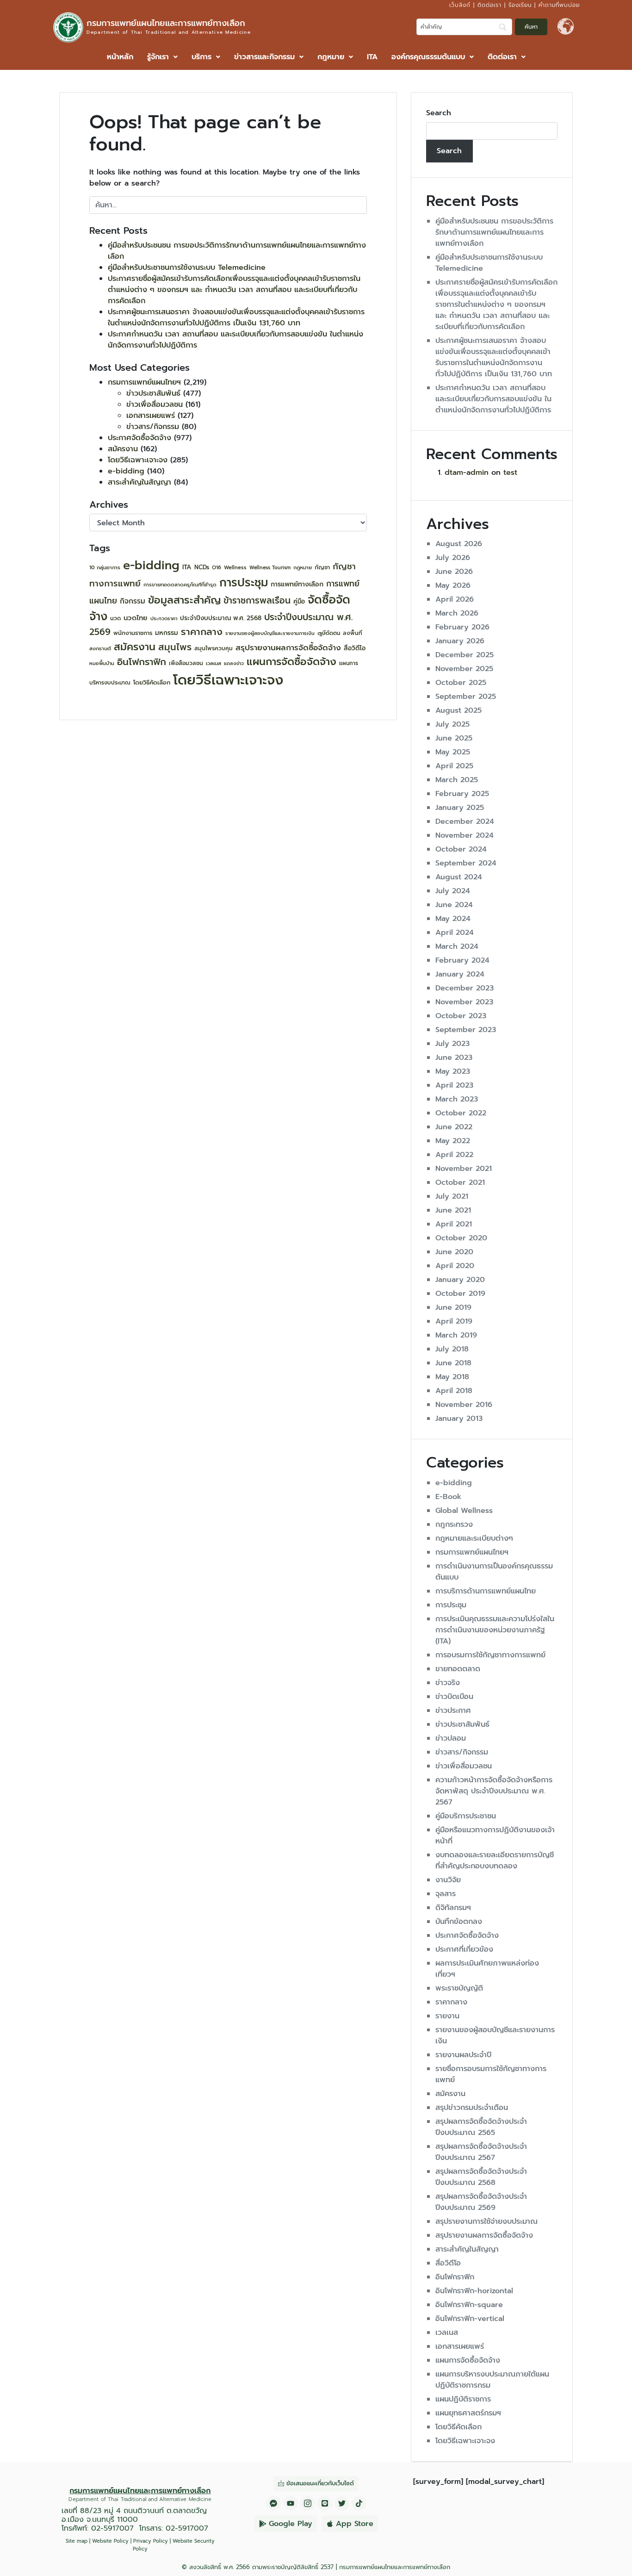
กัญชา (322, 567)
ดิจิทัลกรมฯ (453, 1908)
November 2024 (465, 835)
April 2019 (454, 1321)
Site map (77, 2541)
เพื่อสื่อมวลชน (186, 663)
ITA (372, 57)
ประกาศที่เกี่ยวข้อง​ (464, 1949)
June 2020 (454, 1252)
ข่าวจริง (448, 1683)
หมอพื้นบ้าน (102, 663)
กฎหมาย (331, 57)
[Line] (325, 2503)
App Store (355, 2524)
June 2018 (453, 1363)
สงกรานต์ (100, 649)
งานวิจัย (448, 1880)
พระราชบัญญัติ (459, 1988)
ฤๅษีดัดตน (329, 633)
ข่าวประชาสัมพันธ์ (153, 393)
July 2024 (453, 891)
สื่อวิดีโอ (355, 648)
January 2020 (460, 1280)
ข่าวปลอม (451, 1738)
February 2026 (462, 627)
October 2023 (461, 1016)
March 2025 (457, 780)
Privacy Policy (151, 2541)
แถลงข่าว (234, 663)
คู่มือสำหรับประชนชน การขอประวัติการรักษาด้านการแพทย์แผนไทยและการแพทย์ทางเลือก (494, 232)
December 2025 (465, 655)
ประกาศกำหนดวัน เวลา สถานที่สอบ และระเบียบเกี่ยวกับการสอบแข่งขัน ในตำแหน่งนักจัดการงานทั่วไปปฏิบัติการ (493, 399)
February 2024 (462, 960)
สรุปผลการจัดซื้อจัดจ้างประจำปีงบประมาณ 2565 (481, 2127)
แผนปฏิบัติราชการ (463, 2399)
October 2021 (460, 1182)
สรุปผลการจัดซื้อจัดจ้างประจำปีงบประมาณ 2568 (481, 2177)
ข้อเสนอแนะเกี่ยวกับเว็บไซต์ (320, 2483)
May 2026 (453, 585)
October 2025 (461, 683)
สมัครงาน (123, 449)
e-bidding (126, 471)
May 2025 (453, 752)
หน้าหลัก (120, 57)
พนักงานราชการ (133, 633)
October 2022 (461, 1113)
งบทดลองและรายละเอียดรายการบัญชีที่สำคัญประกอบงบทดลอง (495, 1860)
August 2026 (459, 544)
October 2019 (460, 1294)
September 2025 (466, 697)
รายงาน (447, 2016)
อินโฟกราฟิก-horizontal (474, 2291)
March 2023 (457, 1099)
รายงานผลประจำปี (463, 2055)
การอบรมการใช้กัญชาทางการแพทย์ (490, 1655)
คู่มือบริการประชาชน (466, 1816)
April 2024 (455, 933)
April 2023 (454, 1085)
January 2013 (459, 1419)
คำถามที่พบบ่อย (559, 5)
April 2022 (454, 1155)
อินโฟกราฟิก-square (469, 2305)
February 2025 (462, 794)
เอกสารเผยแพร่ (151, 416)
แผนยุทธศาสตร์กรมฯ (468, 2413)
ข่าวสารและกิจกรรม (264, 57)
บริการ (201, 57)
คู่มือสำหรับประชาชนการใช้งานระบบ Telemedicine (187, 268)
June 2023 (454, 1058)
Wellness (235, 568)
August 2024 (459, 877)
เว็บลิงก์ (460, 5)
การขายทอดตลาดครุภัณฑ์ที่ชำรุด (180, 585)
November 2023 (464, 1002)
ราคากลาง (202, 632)
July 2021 (452, 1196)
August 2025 (459, 710)
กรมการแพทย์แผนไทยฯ (144, 382)
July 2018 (452, 1349)
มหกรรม (167, 633)
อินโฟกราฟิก (142, 662)
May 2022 (453, 1141)
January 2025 (460, 808)
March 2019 (456, 1335)
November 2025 (464, 669)
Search (439, 113)
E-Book (448, 1497)
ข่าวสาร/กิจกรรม (153, 427)
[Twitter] (342, 2503)
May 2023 (453, 1071)
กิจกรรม (133, 601)
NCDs (202, 567)
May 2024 (453, 919)
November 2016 (464, 1405)
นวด (115, 618)
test (510, 473)
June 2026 (454, 572)
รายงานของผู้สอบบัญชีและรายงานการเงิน (270, 633)
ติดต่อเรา (489, 5)
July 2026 (453, 558)
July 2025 (452, 724)
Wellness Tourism (270, 567)
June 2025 (454, 738)
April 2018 (454, 1391)
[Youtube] (291, 2503)
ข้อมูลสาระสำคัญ (184, 600)
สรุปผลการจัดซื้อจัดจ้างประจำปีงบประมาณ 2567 (481, 2152)
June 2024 (454, 905)
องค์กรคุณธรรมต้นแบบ (428, 57)
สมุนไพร (175, 647)
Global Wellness (464, 1511)
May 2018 (452, 1377)
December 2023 (465, 988)
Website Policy (110, 2541)
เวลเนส (214, 663)
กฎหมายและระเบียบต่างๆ (474, 1538)
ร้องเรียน (520, 5)
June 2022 (454, 1127)
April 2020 (455, 1266)
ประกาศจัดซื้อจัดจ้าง (139, 438)
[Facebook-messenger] (273, 2503)
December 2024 (465, 821)
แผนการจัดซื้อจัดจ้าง (291, 662)
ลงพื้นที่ (353, 633)
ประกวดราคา (164, 618)
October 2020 (461, 1238)
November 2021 (464, 1169)
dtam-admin (467, 473)
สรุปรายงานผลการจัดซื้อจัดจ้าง (288, 647)
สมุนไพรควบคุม (214, 648)
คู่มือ (299, 602)
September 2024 (466, 863)
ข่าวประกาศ (453, 1711)
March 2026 (457, 613)
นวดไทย (136, 618)
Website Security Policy (174, 2545)
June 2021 (453, 1210)
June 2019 (453, 1307)
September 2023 (466, 1030)
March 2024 (457, 946)
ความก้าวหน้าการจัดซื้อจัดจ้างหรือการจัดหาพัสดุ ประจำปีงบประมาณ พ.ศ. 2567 (494, 1791)
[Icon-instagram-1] (308, 2503)
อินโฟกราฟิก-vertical (470, 2319)
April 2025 (454, 766)
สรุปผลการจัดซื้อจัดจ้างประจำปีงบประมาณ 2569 (481, 2202)
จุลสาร (446, 1894)
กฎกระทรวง (454, 1524)
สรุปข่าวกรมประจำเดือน (472, 2108)
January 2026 (460, 641)
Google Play (291, 2524)
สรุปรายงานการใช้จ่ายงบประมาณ (486, 2221)
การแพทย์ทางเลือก (297, 584)
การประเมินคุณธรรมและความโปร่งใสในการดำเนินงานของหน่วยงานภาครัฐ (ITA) (495, 1630)
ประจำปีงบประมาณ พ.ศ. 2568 (221, 618)
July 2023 (452, 1044)
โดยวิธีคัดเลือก (152, 682)
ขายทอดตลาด (458, 1669)
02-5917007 (112, 2528)
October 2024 (461, 849)
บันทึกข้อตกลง (459, 1922)
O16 (217, 568)
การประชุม (244, 582)
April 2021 (454, 1224)
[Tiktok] (359, 2503)
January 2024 (460, 974)
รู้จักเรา (158, 57)
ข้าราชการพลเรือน (257, 600)
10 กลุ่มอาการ (105, 568)
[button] (162, 57)
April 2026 (455, 599)
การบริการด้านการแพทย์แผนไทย (486, 1591)
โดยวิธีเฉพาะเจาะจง (138, 460)
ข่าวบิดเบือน (454, 1697)
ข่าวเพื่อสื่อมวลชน (155, 404)
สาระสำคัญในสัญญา (139, 482)
